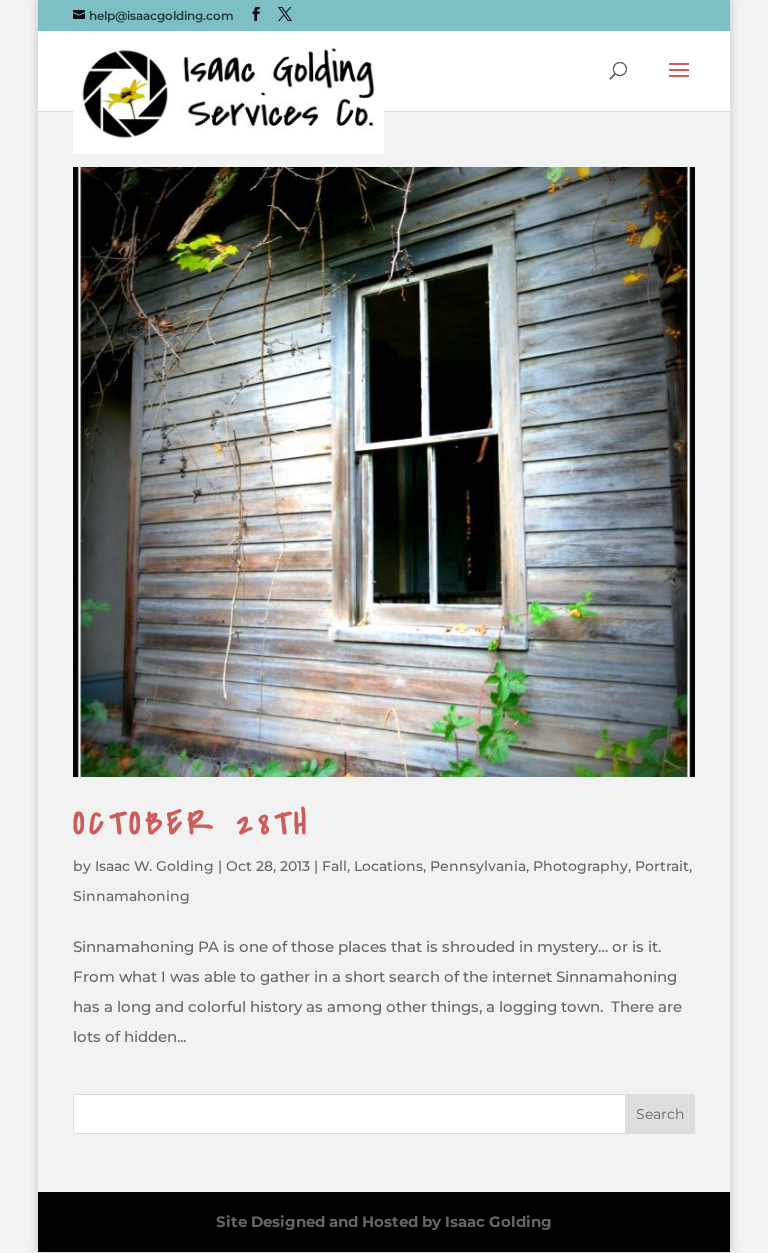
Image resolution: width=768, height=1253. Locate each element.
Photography (580, 866)
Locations (388, 866)
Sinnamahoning (131, 896)
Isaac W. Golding (154, 866)
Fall (334, 866)
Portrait (662, 866)
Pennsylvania (478, 866)
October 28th (192, 823)
